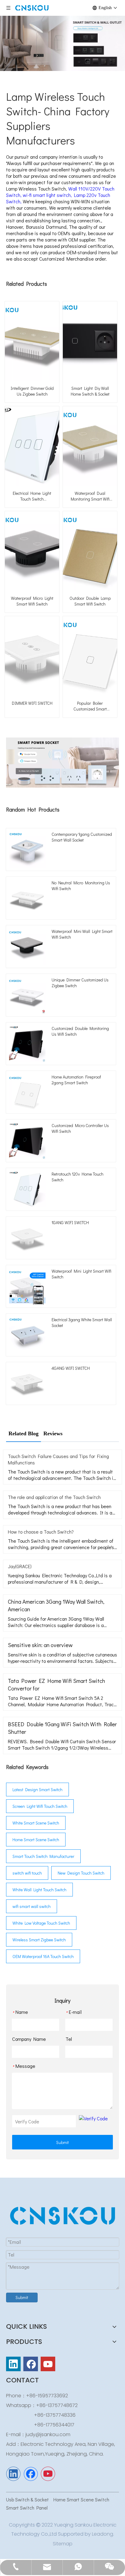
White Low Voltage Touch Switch (41, 1923)
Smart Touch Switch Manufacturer (43, 1856)
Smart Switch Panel (27, 2508)
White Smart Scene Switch (36, 1823)
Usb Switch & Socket (28, 2499)
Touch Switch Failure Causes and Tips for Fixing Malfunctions (58, 1459)
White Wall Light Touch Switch (39, 1890)
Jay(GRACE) (20, 1566)
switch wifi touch (27, 1873)
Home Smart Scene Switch (36, 1840)
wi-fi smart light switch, (48, 195)
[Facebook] (31, 2364)
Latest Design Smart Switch (37, 1789)
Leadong (103, 2534)
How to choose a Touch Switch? (41, 1532)
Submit (62, 2142)
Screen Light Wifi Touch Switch (40, 1806)
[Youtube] (48, 2364)
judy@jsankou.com (48, 2434)
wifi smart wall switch (32, 1906)
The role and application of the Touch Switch (54, 1497)
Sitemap (63, 2544)
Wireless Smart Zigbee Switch (39, 1940)
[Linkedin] (13, 2364)
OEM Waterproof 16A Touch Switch (43, 1956)
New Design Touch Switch (81, 1873)
